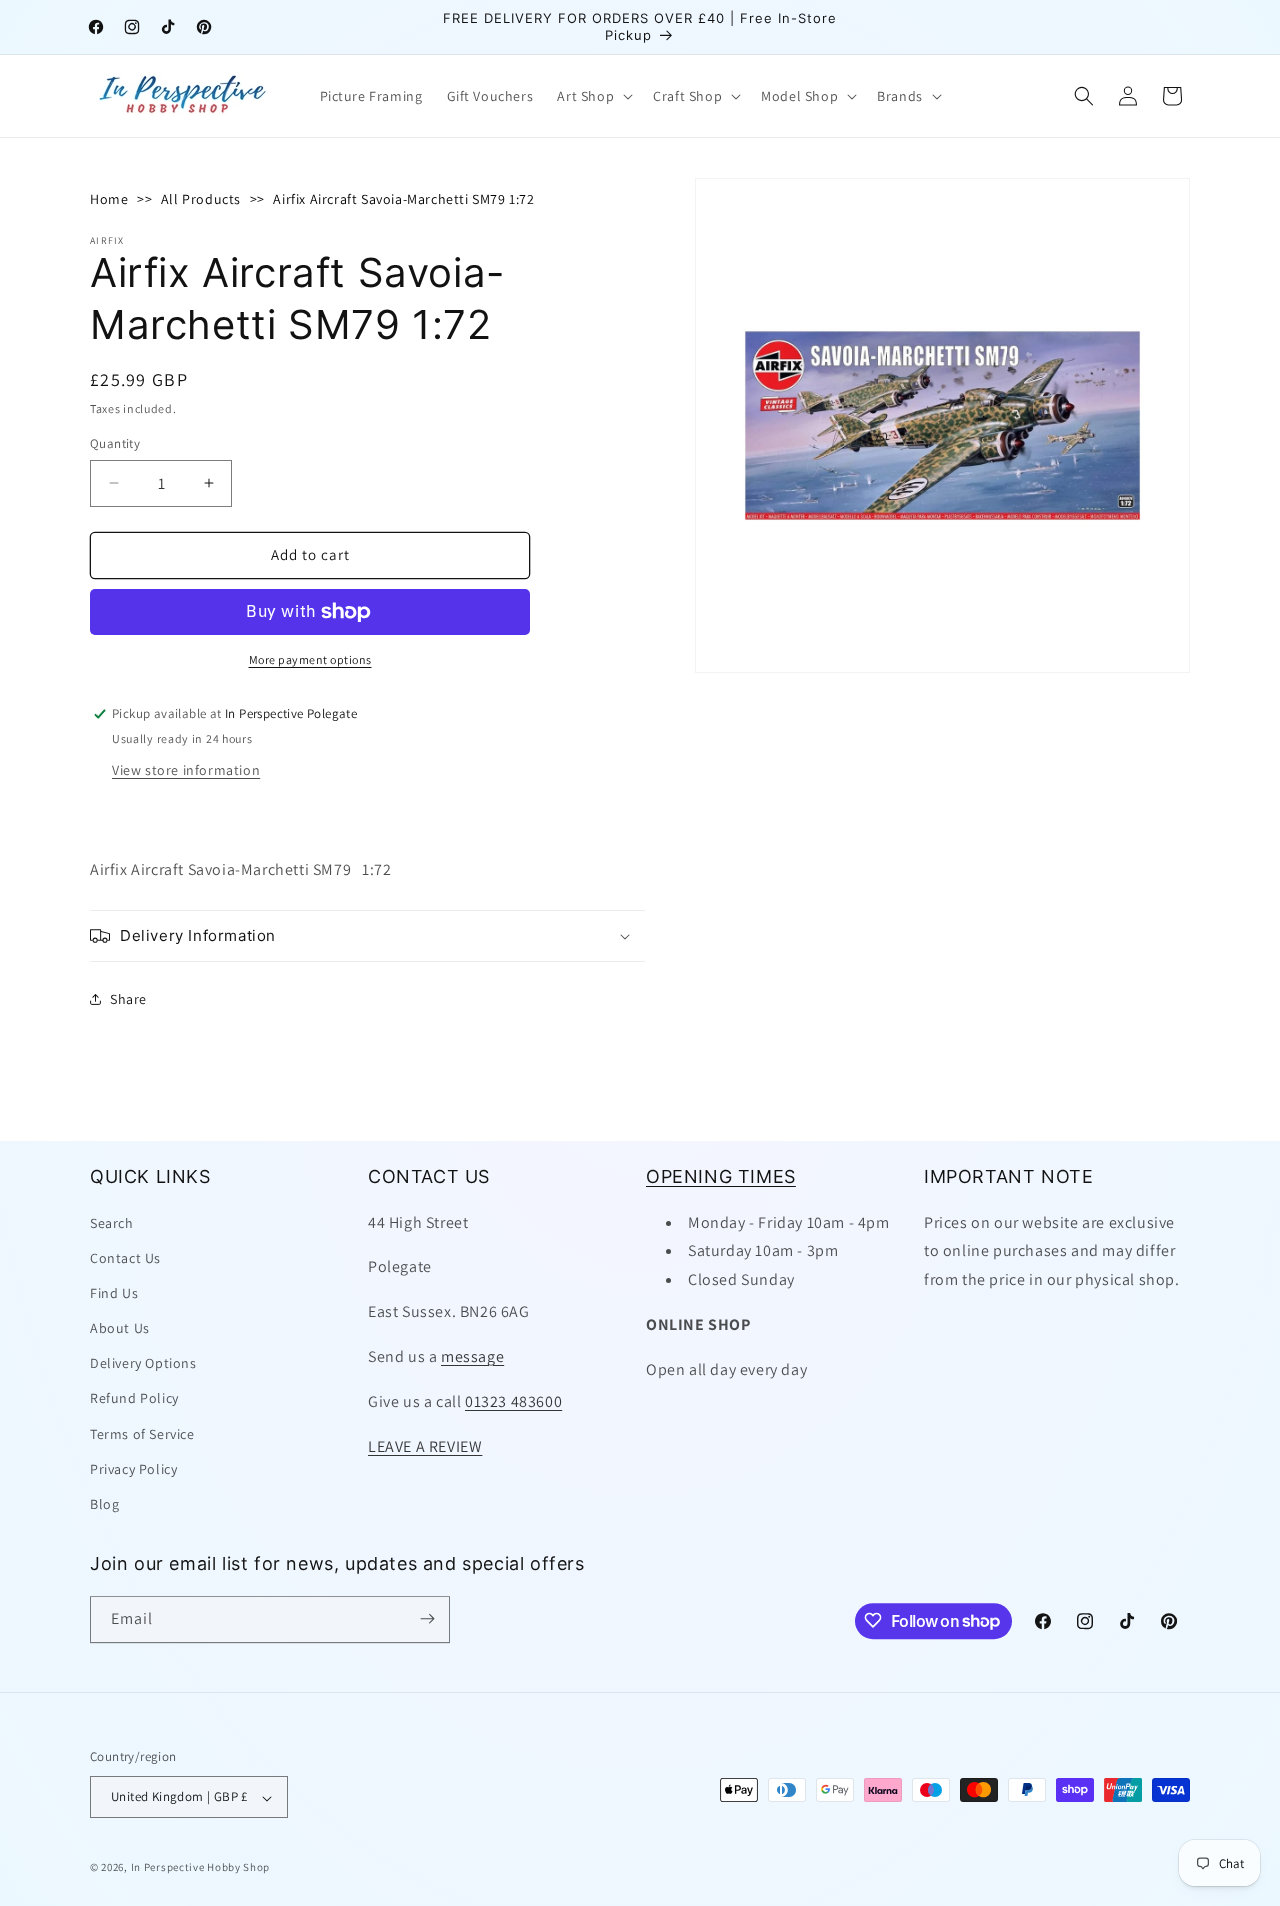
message (472, 1355)
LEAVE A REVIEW (425, 1445)
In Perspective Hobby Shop (201, 1868)
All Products (201, 199)
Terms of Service (142, 1433)
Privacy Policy (133, 1468)
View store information (186, 770)
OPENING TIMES (721, 1176)
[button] (593, 96)
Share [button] (128, 999)
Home (109, 199)
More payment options (310, 659)
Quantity (115, 443)
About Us (120, 1328)
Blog (104, 1504)
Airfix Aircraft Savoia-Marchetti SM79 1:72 (403, 199)
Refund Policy (134, 1398)
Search (112, 1222)
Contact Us (125, 1257)
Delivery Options (143, 1363)
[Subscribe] (427, 1618)
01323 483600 (513, 1400)
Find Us (114, 1292)
